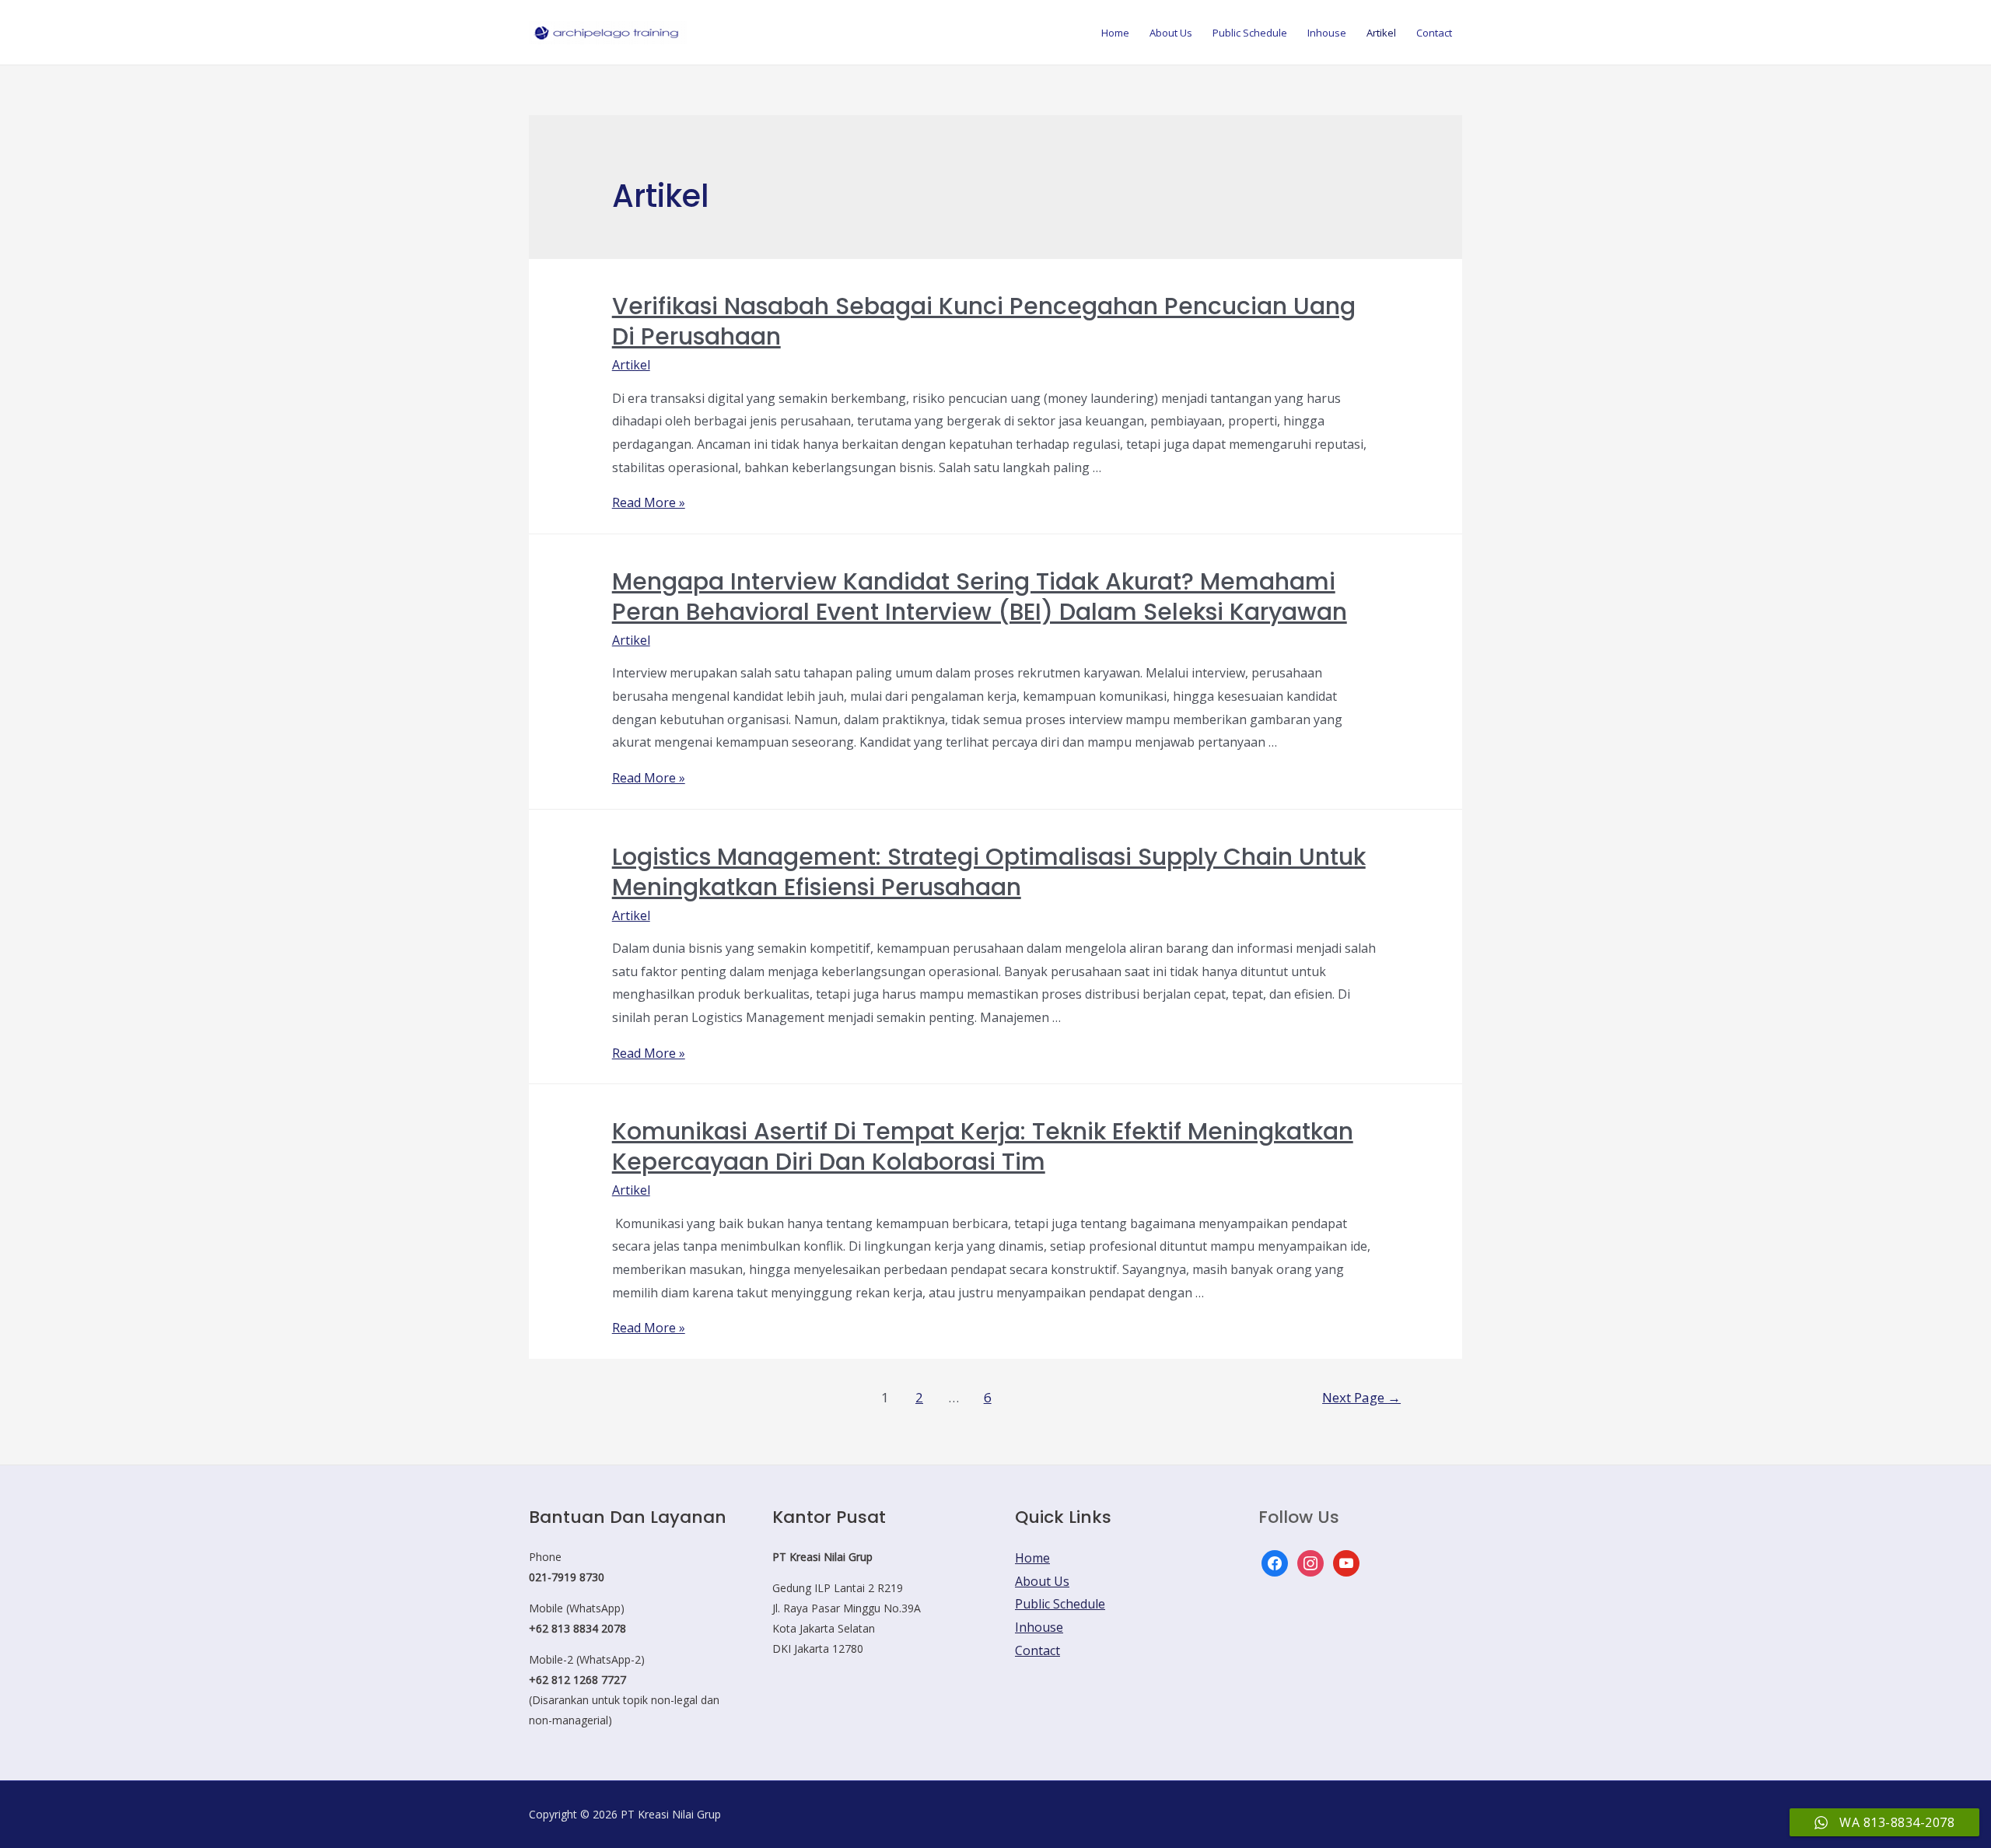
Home (1115, 33)
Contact (1434, 33)
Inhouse (1327, 33)
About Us (1171, 33)
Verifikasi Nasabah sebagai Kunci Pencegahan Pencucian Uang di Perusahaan (984, 321)
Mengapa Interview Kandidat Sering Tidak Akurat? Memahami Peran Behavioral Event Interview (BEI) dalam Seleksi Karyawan (980, 597)
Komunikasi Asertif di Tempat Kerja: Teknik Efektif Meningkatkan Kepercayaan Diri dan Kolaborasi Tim (983, 1146)
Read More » (649, 502)
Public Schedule (1250, 33)
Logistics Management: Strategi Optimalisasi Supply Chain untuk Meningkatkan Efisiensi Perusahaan (989, 872)
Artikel (1381, 33)
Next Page (1361, 1397)
